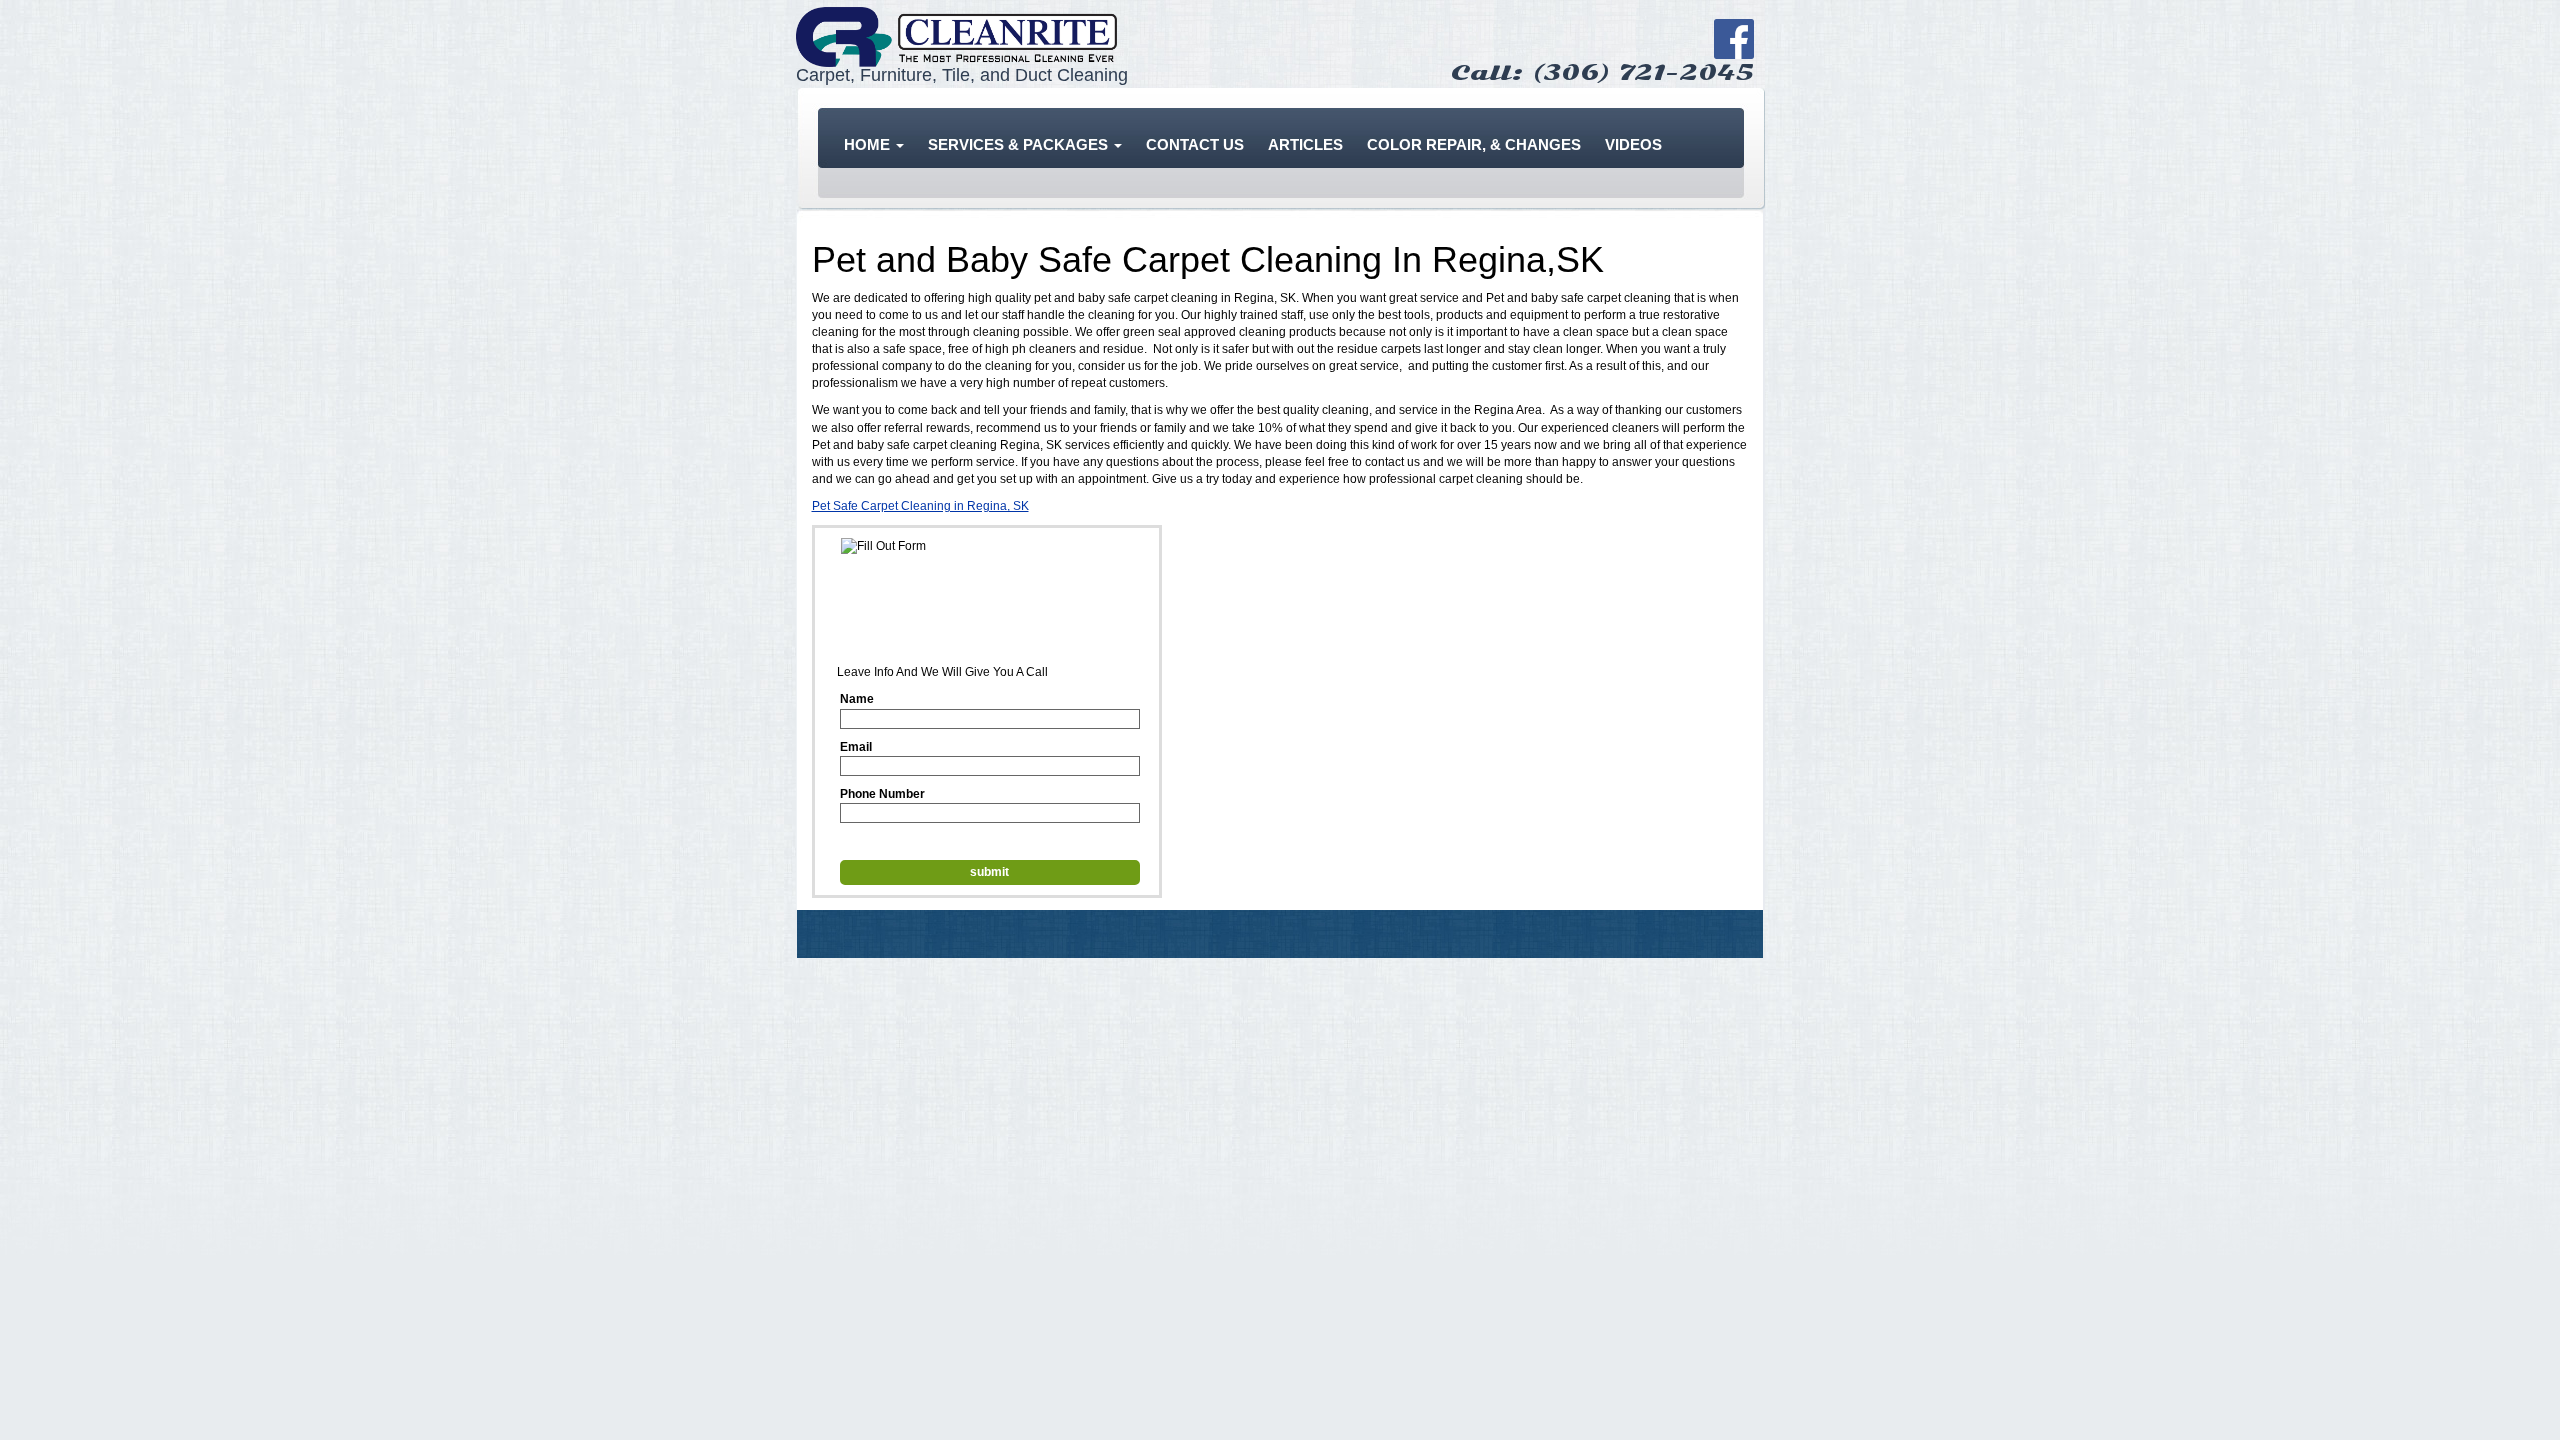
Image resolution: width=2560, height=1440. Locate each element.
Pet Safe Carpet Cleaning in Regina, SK (920, 506)
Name (857, 699)
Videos (1633, 144)
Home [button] (869, 144)
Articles (1305, 144)
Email (856, 747)
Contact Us (1195, 144)
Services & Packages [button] (1020, 144)
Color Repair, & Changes (1474, 144)
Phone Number (882, 794)
